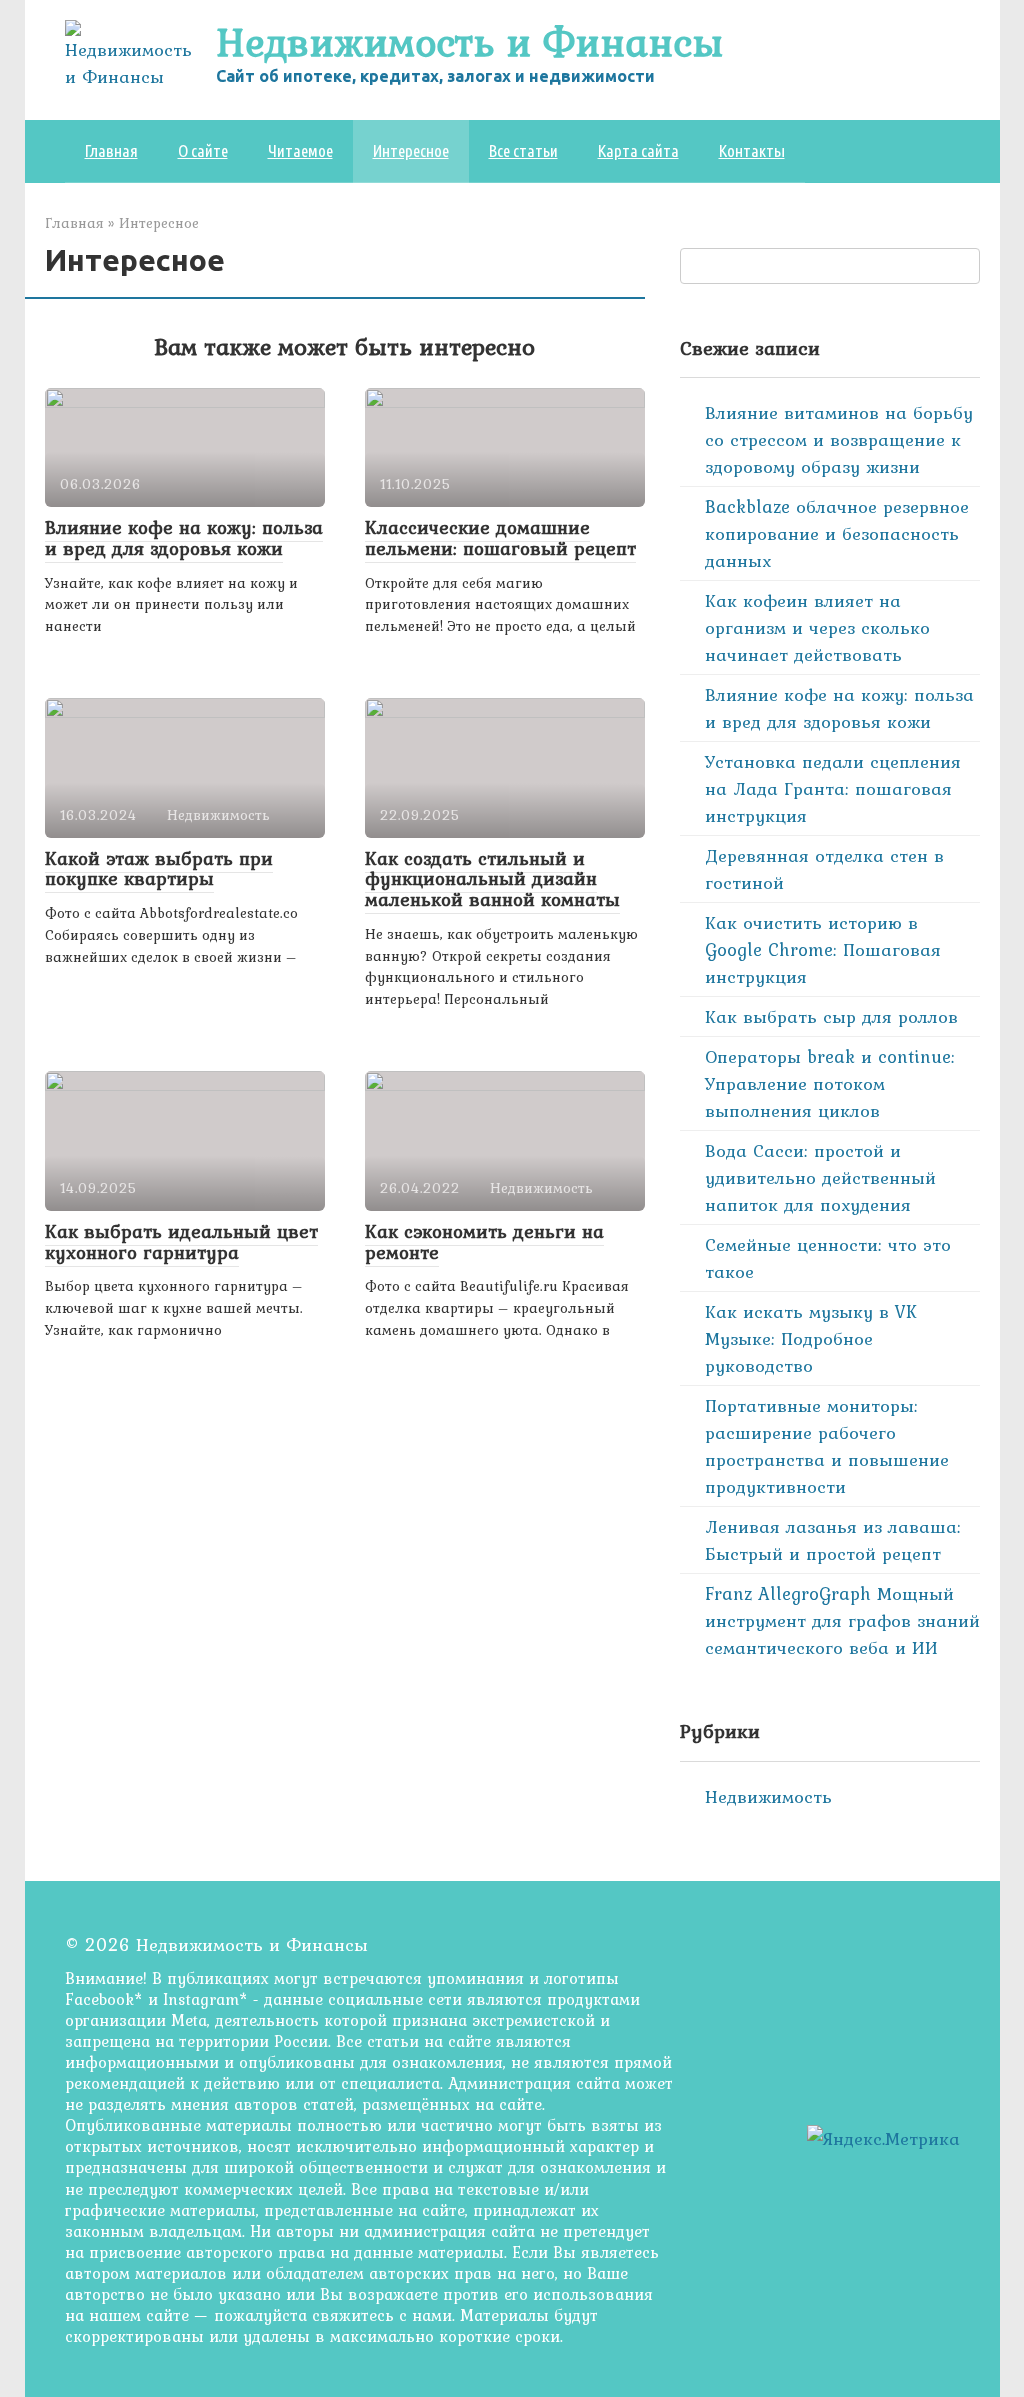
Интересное (411, 150)
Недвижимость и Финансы (469, 41)
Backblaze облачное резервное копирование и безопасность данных (837, 533)
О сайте (203, 150)
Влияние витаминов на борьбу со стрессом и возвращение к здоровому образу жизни (839, 439)
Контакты (752, 150)
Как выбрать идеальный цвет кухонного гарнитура (181, 1241)
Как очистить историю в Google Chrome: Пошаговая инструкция (823, 949)
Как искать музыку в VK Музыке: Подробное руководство (811, 1338)
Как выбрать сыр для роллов (831, 1016)
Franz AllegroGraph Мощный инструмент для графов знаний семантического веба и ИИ (842, 1620)
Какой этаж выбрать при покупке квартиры (159, 868)
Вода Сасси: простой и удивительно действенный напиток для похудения (820, 1177)
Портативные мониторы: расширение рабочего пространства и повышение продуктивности (827, 1446)
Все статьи (523, 150)
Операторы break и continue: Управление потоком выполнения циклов (830, 1083)
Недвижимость (768, 1796)
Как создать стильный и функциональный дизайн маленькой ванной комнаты (492, 879)
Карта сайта (638, 150)
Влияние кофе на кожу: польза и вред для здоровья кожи (184, 537)
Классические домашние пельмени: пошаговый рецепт (500, 537)
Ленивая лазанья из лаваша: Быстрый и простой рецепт (833, 1540)
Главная (111, 150)
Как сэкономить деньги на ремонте (484, 1241)
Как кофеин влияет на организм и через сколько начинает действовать (817, 627)
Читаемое (300, 150)
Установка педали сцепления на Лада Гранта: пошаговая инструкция (833, 788)
